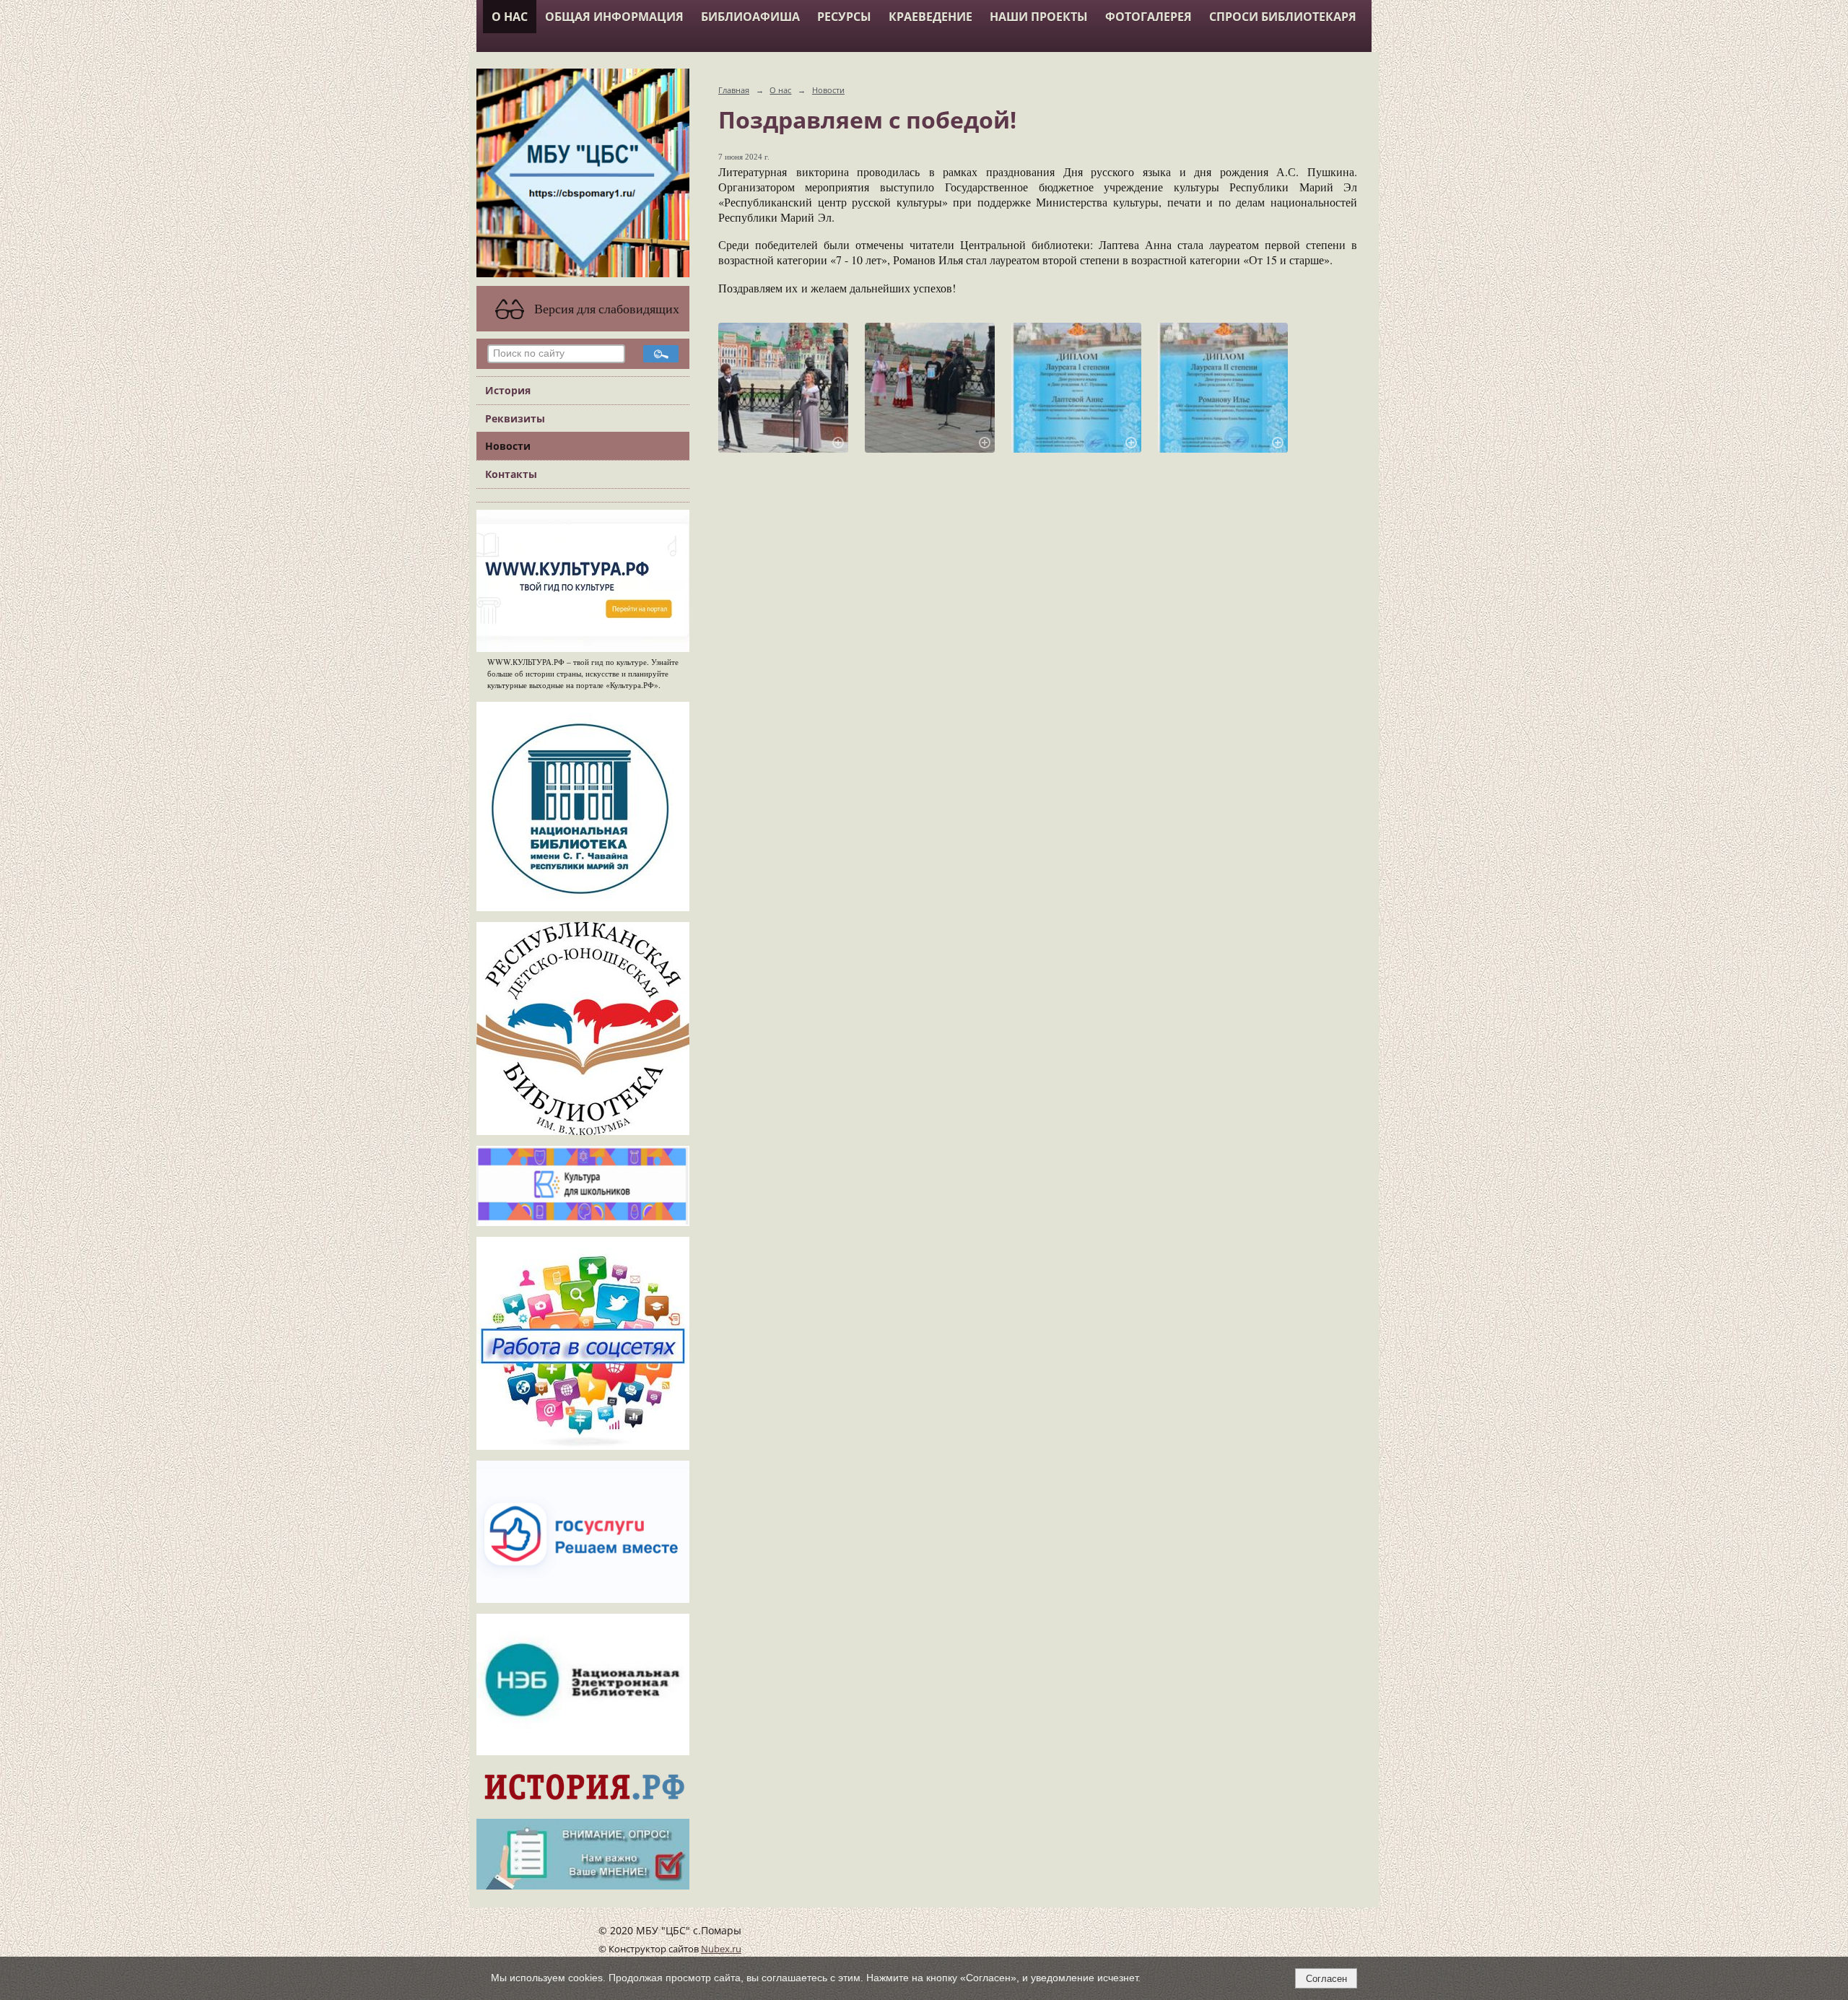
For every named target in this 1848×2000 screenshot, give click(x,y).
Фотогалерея (1149, 17)
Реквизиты (515, 418)
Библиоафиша (750, 17)
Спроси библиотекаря (1283, 17)
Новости (508, 446)
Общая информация (614, 17)
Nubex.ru (721, 1949)
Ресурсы (844, 17)
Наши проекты (1039, 17)
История (508, 390)
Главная (734, 90)
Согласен (1326, 1979)
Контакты (511, 474)
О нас (510, 17)
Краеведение (930, 17)
